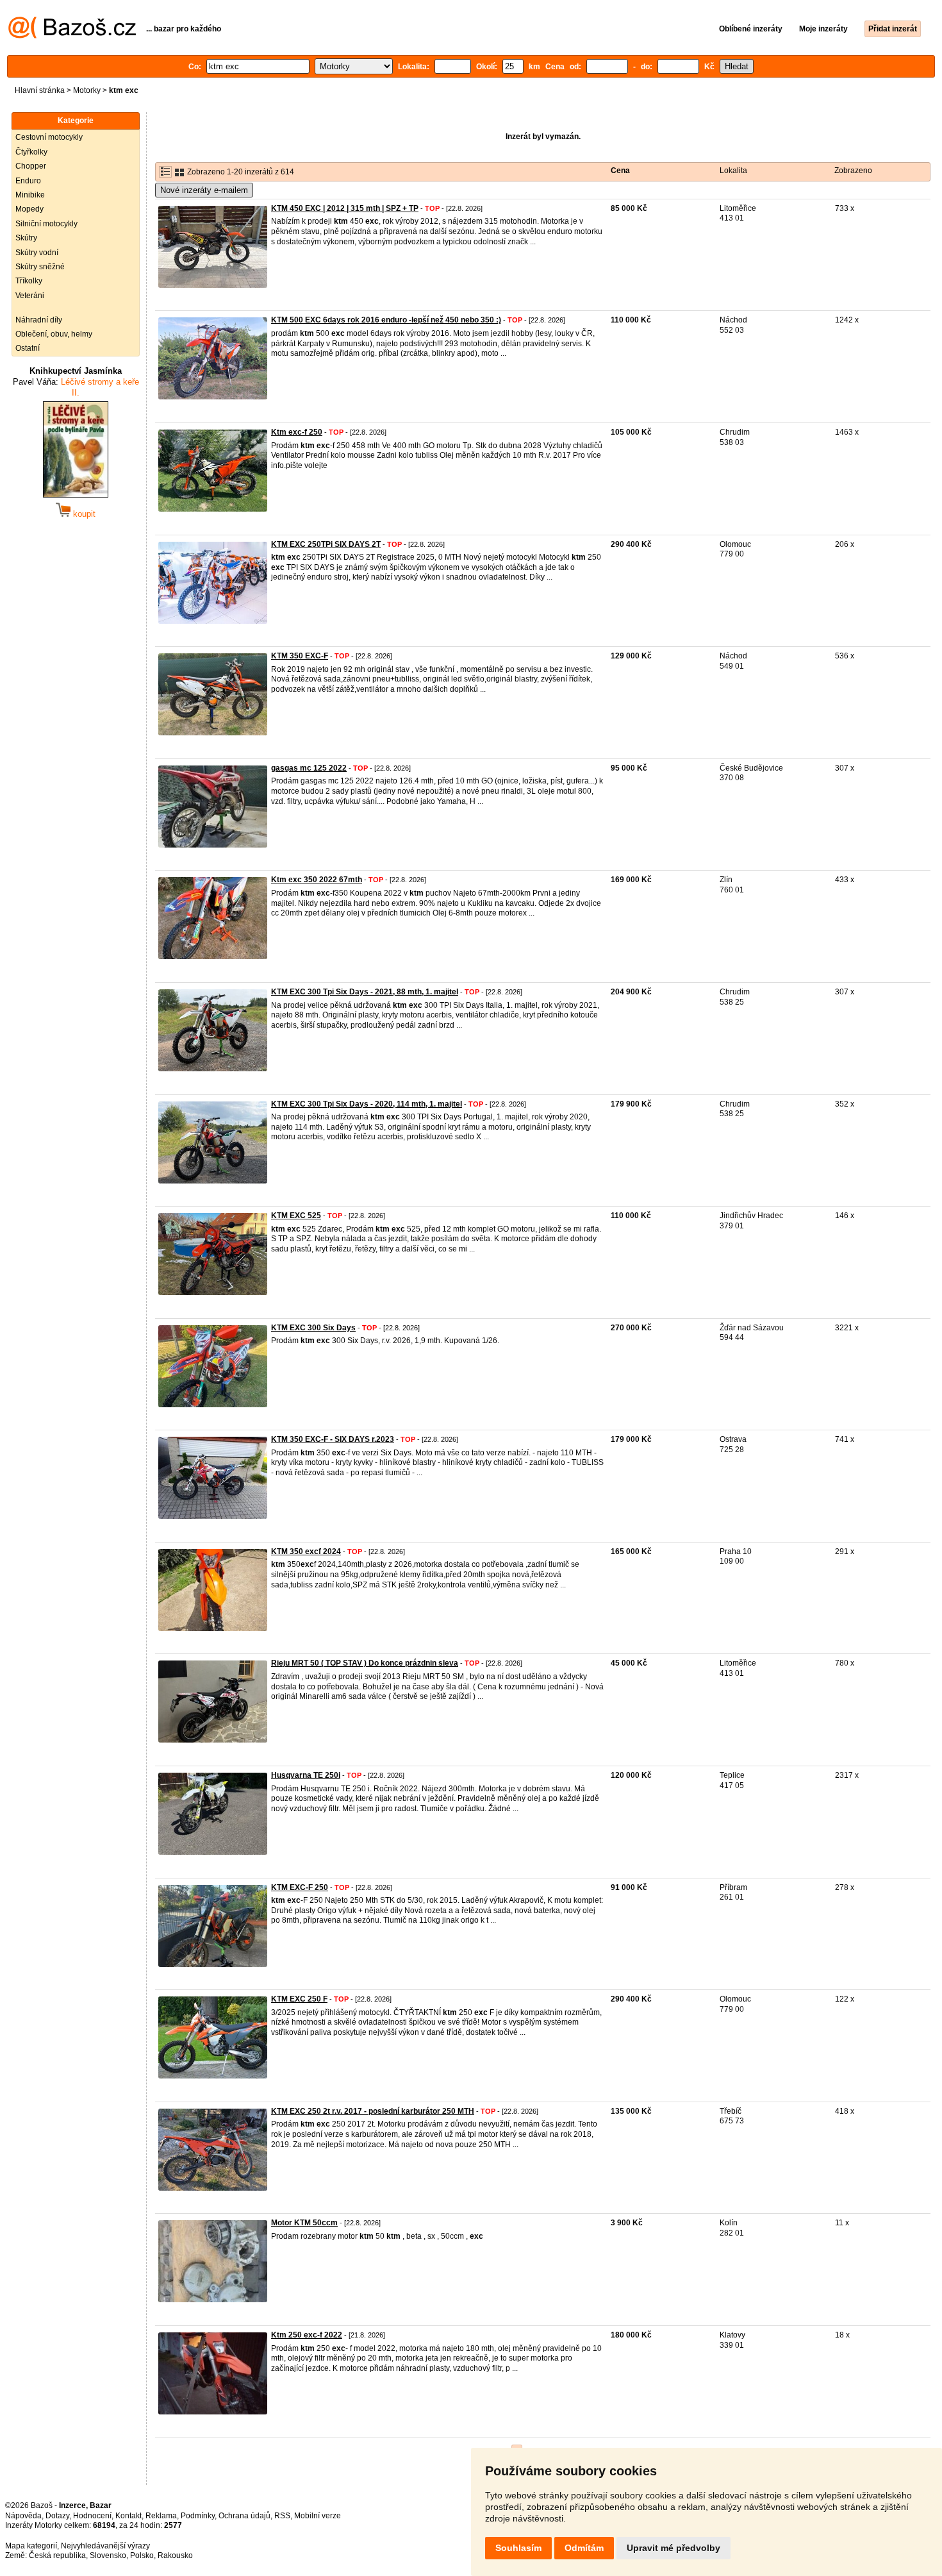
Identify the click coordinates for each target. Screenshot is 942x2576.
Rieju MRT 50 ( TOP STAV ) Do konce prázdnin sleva (365, 1663)
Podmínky (198, 2516)
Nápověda (23, 2516)
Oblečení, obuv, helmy (54, 334)
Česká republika (57, 2555)
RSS (282, 2516)
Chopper (31, 166)
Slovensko (108, 2555)
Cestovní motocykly (49, 137)
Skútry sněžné (40, 267)
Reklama (161, 2516)
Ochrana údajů (244, 2516)
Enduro (28, 181)
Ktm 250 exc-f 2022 (307, 2335)
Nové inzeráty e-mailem (204, 190)
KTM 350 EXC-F (300, 656)
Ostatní (28, 348)
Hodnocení (92, 2516)
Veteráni (30, 296)
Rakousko (175, 2555)
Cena (620, 171)
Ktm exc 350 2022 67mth (317, 880)
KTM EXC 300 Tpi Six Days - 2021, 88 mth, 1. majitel (365, 992)
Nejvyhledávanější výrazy (105, 2546)
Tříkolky (29, 281)
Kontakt (128, 2516)
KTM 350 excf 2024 (306, 1551)
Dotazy (57, 2516)
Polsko (142, 2555)
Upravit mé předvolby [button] (673, 2548)
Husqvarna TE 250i (306, 1775)
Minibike (30, 195)
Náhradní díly (39, 320)
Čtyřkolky (31, 152)
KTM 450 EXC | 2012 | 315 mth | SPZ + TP (345, 208)
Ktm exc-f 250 (297, 432)
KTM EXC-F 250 (300, 1887)
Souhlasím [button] (518, 2548)
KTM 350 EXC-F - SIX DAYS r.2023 (333, 1439)
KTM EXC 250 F (299, 1999)
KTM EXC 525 (296, 1216)
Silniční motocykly (46, 224)
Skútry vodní (37, 253)
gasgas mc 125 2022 (309, 768)
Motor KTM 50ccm (304, 2223)
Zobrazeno (853, 171)
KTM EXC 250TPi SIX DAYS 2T (326, 544)
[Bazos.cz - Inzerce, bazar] (72, 36)
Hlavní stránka (40, 90)
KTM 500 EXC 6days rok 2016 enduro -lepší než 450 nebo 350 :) (386, 320)
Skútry (26, 238)
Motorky (87, 90)
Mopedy (29, 209)
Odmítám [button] (584, 2548)
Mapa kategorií (31, 2546)
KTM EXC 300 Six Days (313, 1328)
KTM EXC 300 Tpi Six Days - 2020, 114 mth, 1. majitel (367, 1104)
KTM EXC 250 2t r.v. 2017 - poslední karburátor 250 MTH (373, 2111)
